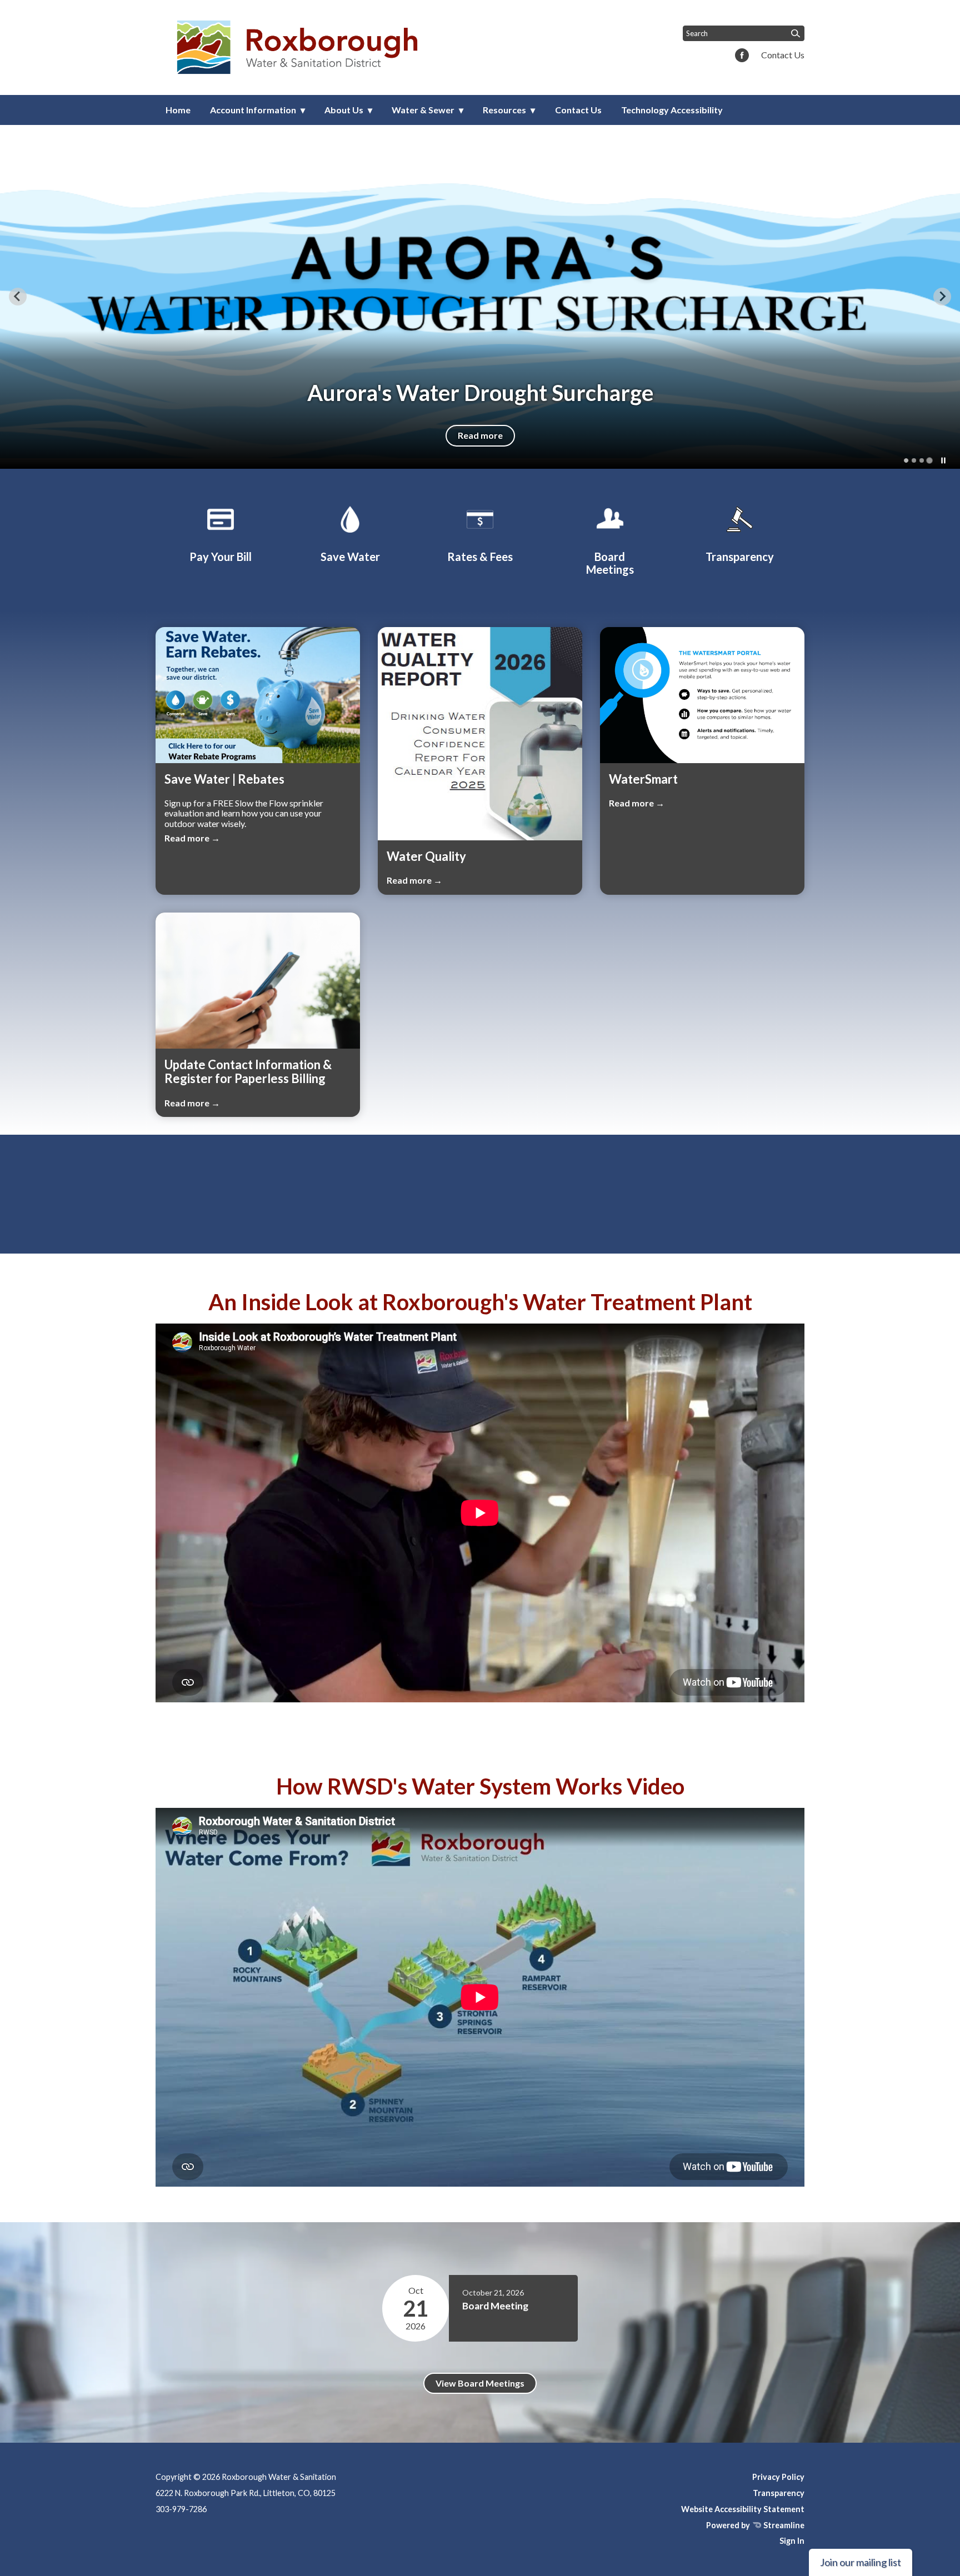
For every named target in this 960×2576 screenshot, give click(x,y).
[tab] (906, 460)
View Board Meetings (480, 2383)
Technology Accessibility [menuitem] (672, 110)
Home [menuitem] (178, 110)
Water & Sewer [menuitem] (423, 110)
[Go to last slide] (18, 297)
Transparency (779, 2493)
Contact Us (783, 55)
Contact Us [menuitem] (578, 110)
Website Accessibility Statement (743, 2509)
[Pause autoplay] (943, 460)
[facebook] (742, 56)
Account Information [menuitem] (253, 110)
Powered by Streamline (755, 2525)
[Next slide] (942, 297)
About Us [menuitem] (344, 110)
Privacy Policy (778, 2477)
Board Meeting (495, 2306)
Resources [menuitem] (504, 110)
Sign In (792, 2541)
